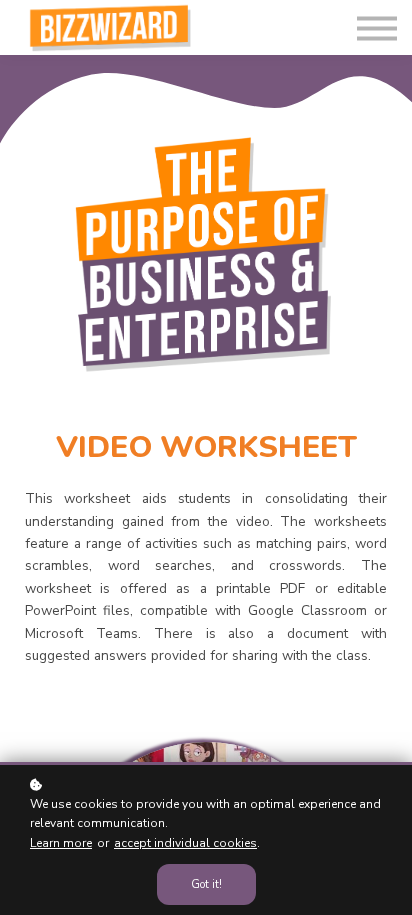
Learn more (61, 843)
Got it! (206, 884)
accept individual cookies (185, 843)
